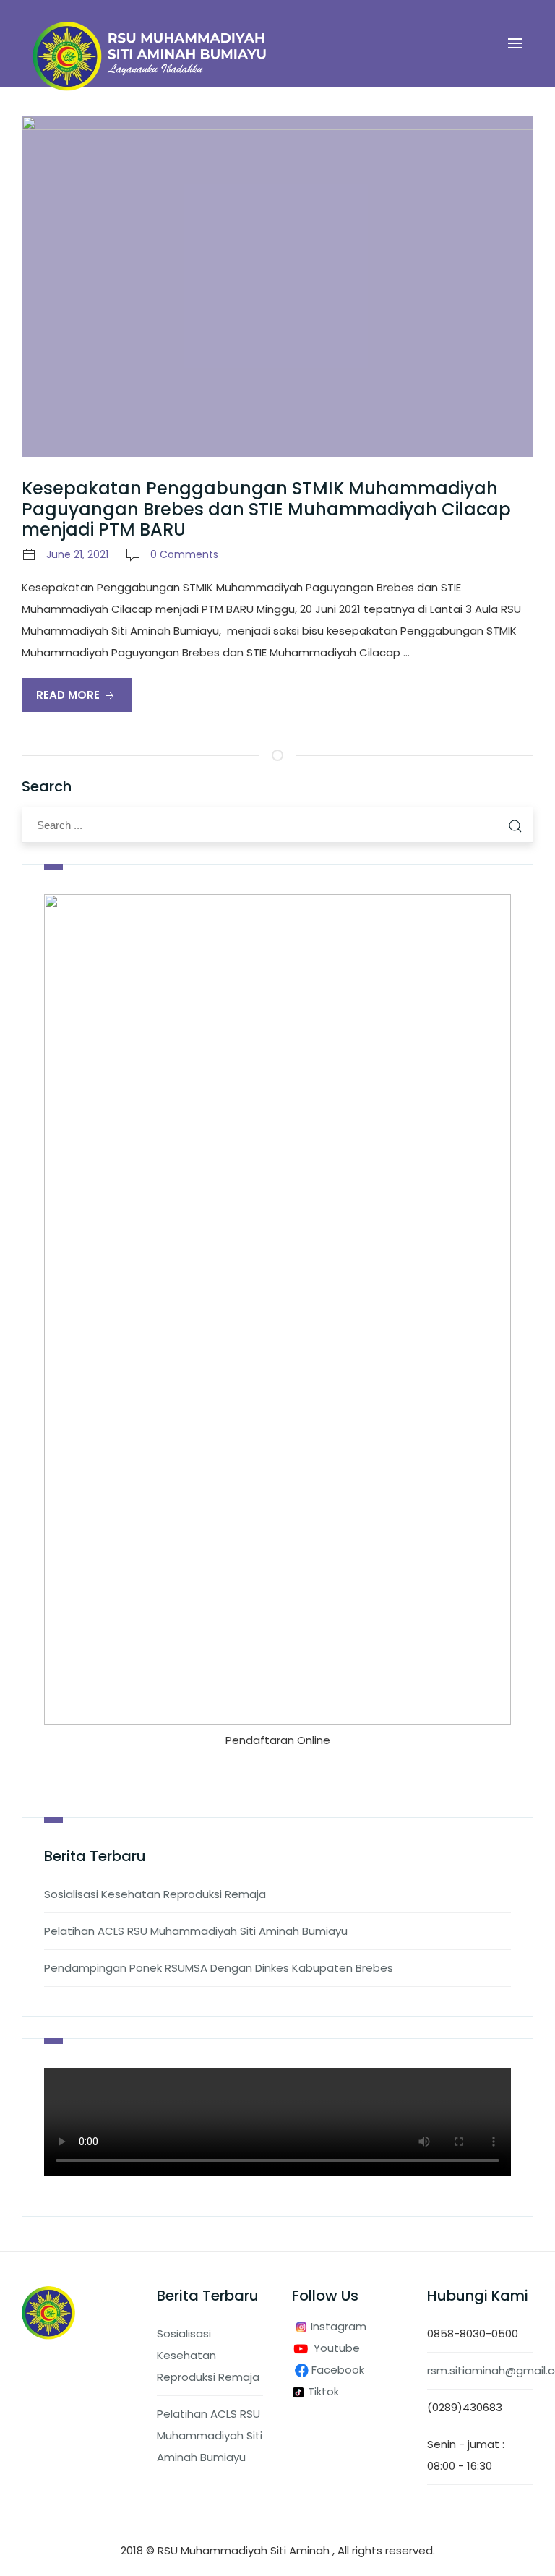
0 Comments (184, 554)
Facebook (339, 2370)
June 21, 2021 (77, 554)
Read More (69, 695)
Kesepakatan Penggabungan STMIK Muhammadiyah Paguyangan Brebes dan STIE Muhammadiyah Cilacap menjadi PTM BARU (266, 509)
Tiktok (322, 2391)
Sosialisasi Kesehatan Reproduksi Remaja (155, 1894)
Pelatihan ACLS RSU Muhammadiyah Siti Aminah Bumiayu (196, 1931)
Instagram (337, 2326)
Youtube (337, 2348)
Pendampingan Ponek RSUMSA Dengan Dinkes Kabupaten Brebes (219, 1968)
